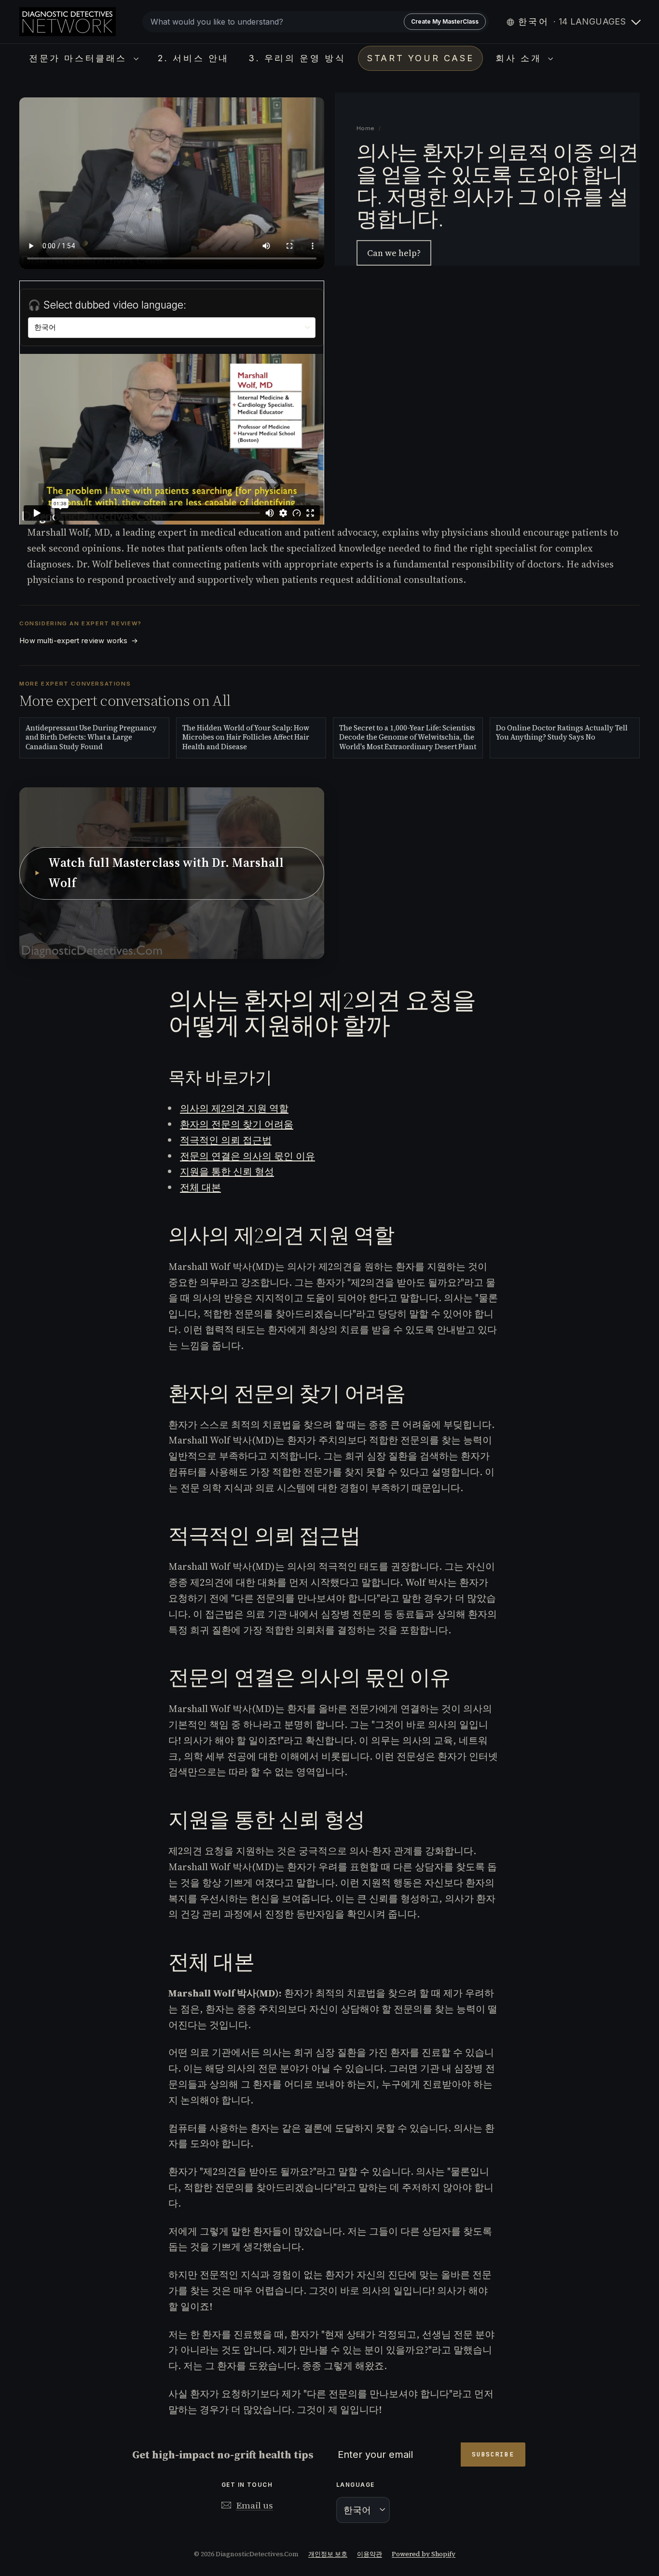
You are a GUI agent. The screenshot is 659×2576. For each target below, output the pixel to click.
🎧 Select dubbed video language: (107, 305)
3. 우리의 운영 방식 (297, 58)
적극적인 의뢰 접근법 (226, 1140)
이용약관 (370, 2554)
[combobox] (316, 22)
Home (366, 128)
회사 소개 (521, 58)
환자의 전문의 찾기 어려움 (237, 1124)
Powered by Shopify (424, 2554)
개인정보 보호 (328, 2554)
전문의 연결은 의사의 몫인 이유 (247, 1156)
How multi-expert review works (79, 641)
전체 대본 (200, 1187)
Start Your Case (420, 58)
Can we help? (394, 253)
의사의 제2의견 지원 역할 (234, 1108)
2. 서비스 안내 (193, 58)
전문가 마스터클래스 (80, 58)
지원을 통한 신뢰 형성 (227, 1172)
